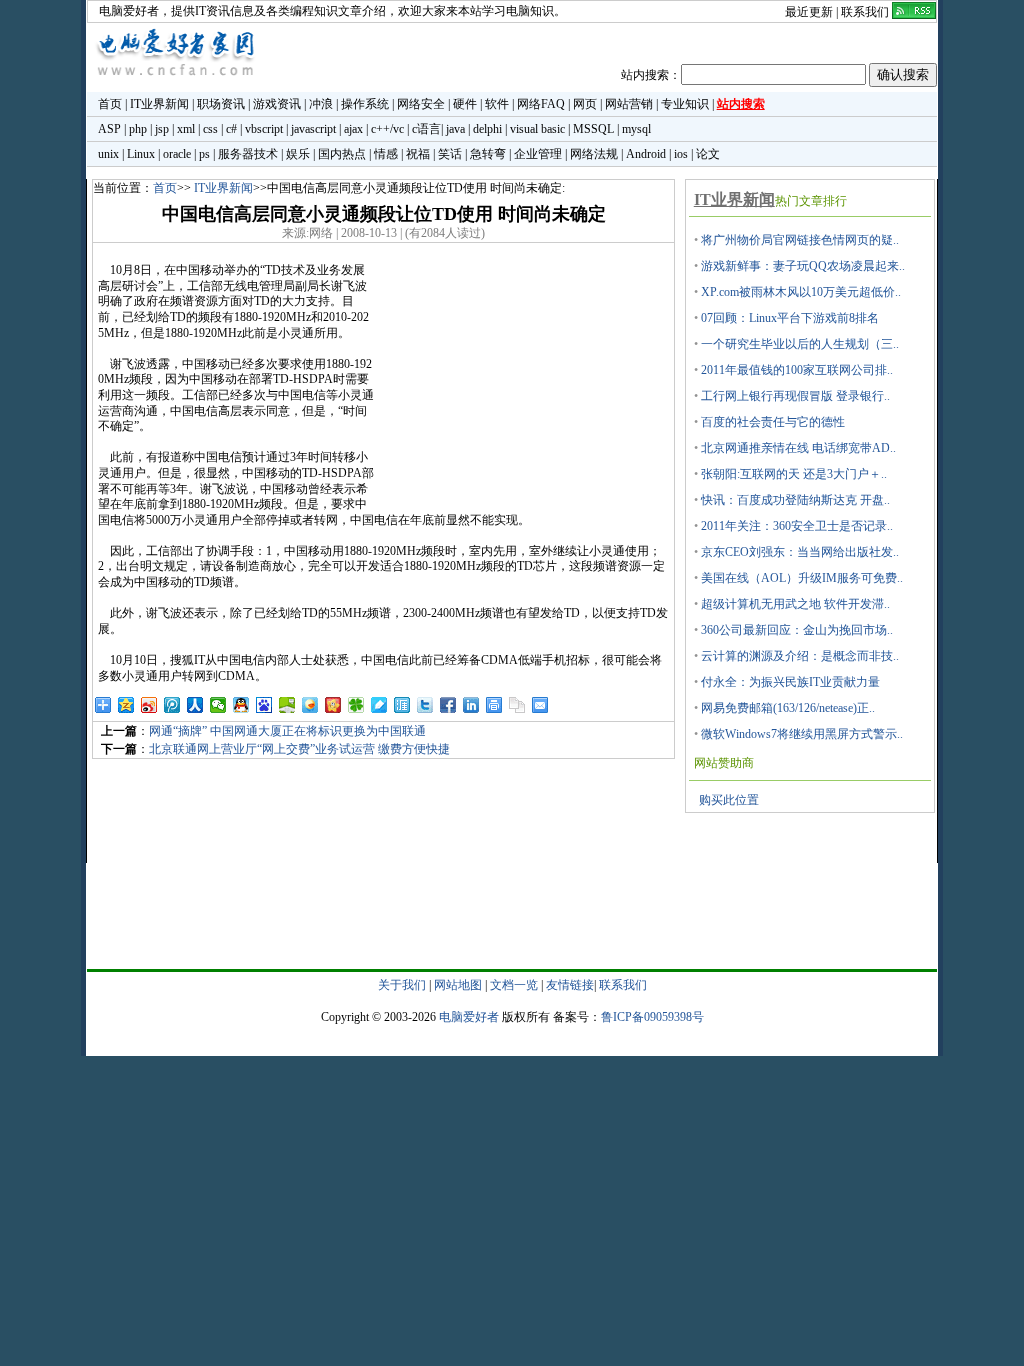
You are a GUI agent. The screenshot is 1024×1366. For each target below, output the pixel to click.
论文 (708, 154)
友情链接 (570, 985)
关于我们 (402, 985)
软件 (497, 104)
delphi (487, 129)
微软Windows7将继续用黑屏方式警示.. (802, 734)
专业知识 (685, 104)
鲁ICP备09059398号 (652, 1017)
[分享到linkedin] (471, 705)
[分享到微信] (218, 705)
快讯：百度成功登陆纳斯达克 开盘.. (795, 500)
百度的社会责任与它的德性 (773, 422)
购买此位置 (729, 800)
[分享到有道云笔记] (379, 705)
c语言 (426, 129)
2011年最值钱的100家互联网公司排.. (797, 370)
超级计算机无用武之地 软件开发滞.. (795, 604)
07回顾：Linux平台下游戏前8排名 (790, 318)
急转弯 (488, 154)
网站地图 (458, 985)
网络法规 (594, 154)
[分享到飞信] (310, 705)
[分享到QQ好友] (241, 705)
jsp (162, 129)
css (210, 129)
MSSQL (593, 129)
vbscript (264, 129)
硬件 (465, 104)
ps (204, 154)
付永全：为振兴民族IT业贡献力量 (790, 682)
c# (231, 129)
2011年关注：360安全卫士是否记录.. (797, 526)
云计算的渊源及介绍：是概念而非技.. (800, 656)
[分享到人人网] (195, 705)
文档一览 (514, 985)
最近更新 (809, 12)
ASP (109, 129)
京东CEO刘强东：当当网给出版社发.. (800, 552)
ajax (353, 129)
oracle (177, 154)
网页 (585, 104)
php (138, 129)
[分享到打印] (494, 705)
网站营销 (629, 104)
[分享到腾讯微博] (172, 705)
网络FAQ (541, 104)
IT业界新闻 (159, 104)
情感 (386, 154)
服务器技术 (248, 154)
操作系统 (365, 104)
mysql (636, 129)
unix (108, 154)
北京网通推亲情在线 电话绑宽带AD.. (798, 448)
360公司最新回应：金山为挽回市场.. (797, 630)
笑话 (450, 154)
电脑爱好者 (129, 11)
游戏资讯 (277, 104)
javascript (313, 129)
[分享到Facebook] (448, 705)
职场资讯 (221, 104)
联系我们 (865, 12)
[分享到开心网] (333, 705)
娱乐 (298, 154)
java (455, 129)
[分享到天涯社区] (402, 705)
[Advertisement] (524, 388)
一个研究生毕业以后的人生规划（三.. (800, 344)
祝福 (418, 154)
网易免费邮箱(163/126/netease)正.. (788, 708)
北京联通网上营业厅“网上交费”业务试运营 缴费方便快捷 (299, 749)
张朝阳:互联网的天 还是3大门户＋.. (794, 474)
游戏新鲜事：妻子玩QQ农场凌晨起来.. (803, 266)
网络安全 (421, 104)
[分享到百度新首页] (264, 705)
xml (186, 129)
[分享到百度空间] (287, 705)
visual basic (537, 129)
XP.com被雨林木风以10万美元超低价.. (801, 292)
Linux (141, 154)
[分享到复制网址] (517, 705)
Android (646, 154)
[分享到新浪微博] (149, 705)
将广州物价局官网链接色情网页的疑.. (800, 240)
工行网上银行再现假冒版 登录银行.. (795, 396)
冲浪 (321, 104)
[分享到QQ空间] (126, 705)
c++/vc (387, 129)
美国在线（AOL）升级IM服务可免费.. (802, 578)
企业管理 (538, 154)
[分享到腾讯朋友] (356, 705)
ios (681, 154)
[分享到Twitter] (425, 705)
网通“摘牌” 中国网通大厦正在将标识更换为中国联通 (287, 731)
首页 (110, 104)
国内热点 (342, 154)
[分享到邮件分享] (540, 705)
